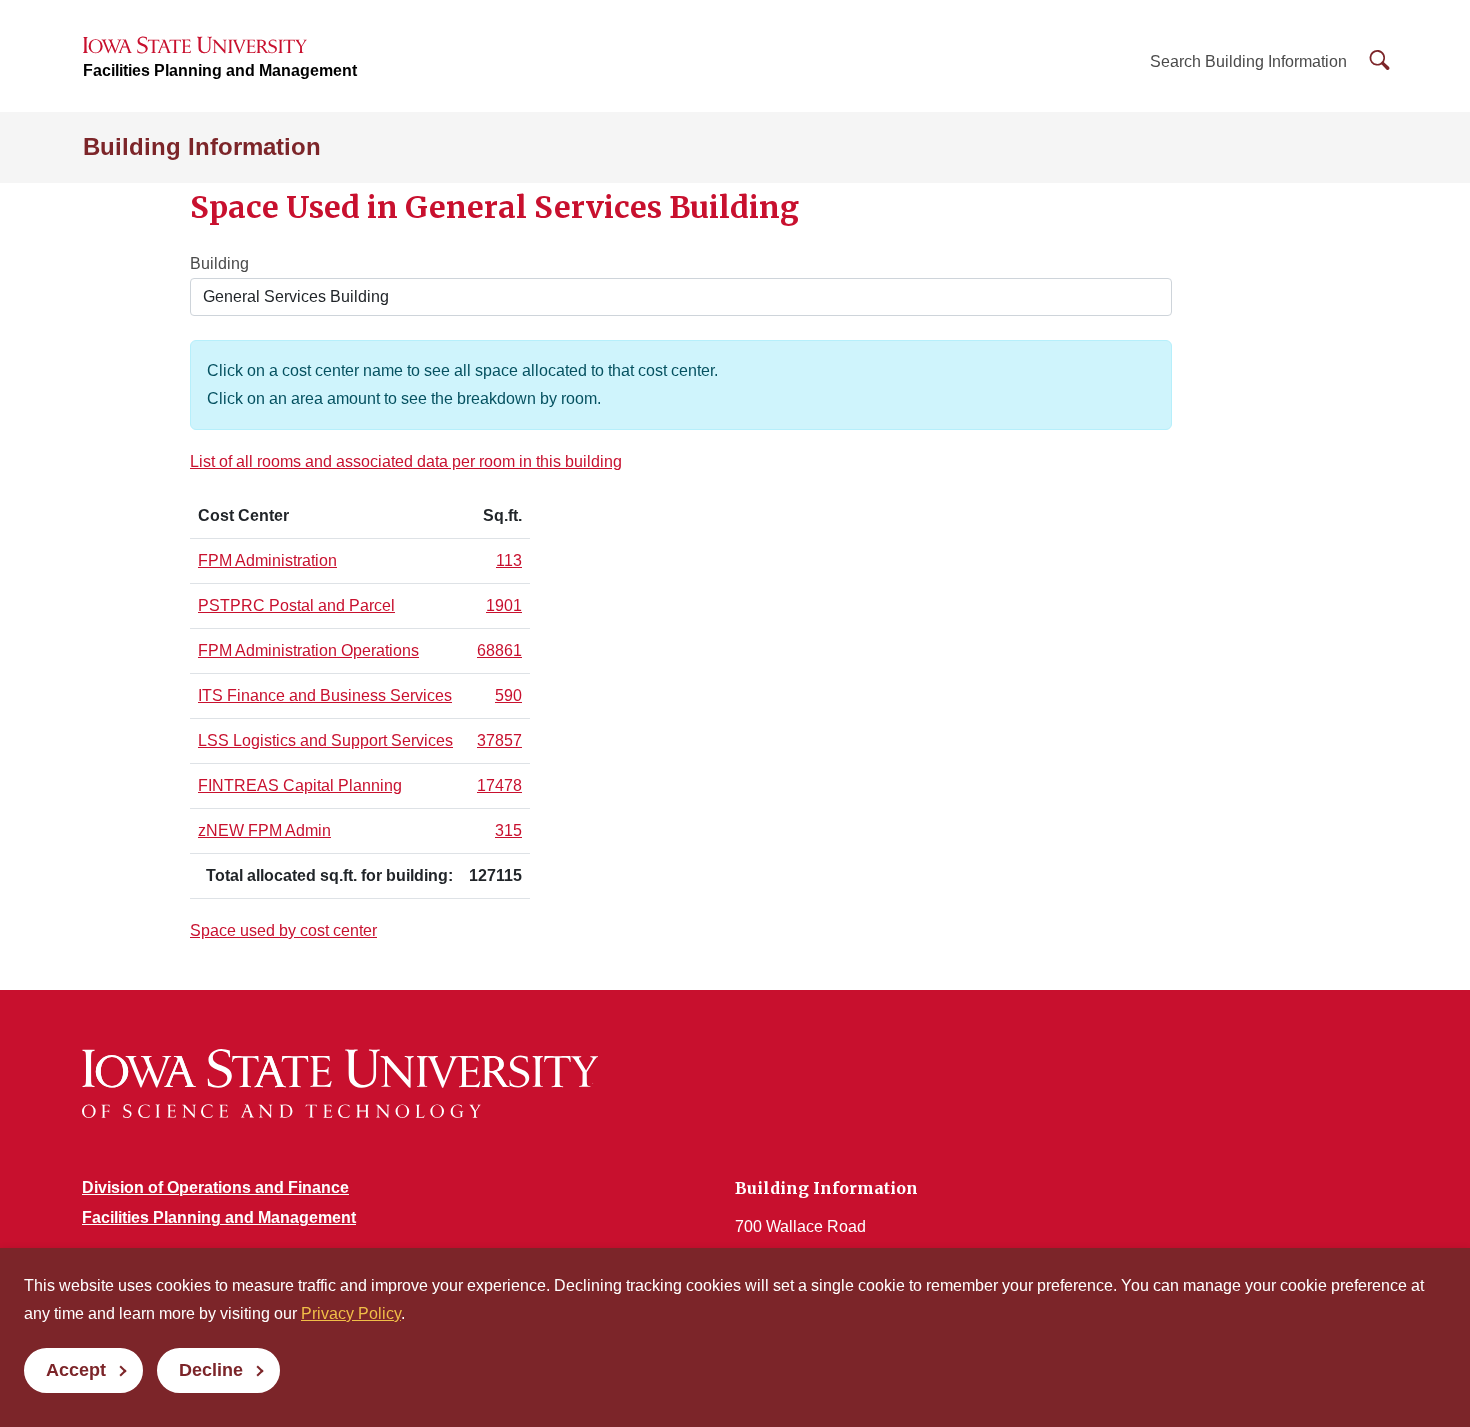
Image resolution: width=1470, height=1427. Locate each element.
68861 (499, 650)
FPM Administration (267, 560)
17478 (499, 785)
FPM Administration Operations (308, 650)
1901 (504, 605)
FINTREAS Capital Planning (300, 785)
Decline (211, 1370)
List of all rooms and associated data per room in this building (406, 461)
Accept (76, 1370)
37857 (499, 740)
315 (508, 830)
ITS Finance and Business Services (325, 695)
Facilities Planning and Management (220, 70)
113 (509, 560)
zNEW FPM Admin (264, 830)
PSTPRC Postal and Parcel (296, 605)
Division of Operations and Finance (215, 1187)
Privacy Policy (351, 1313)
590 (508, 695)
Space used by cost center (283, 930)
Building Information (202, 146)
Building (219, 263)
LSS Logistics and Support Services (325, 740)
